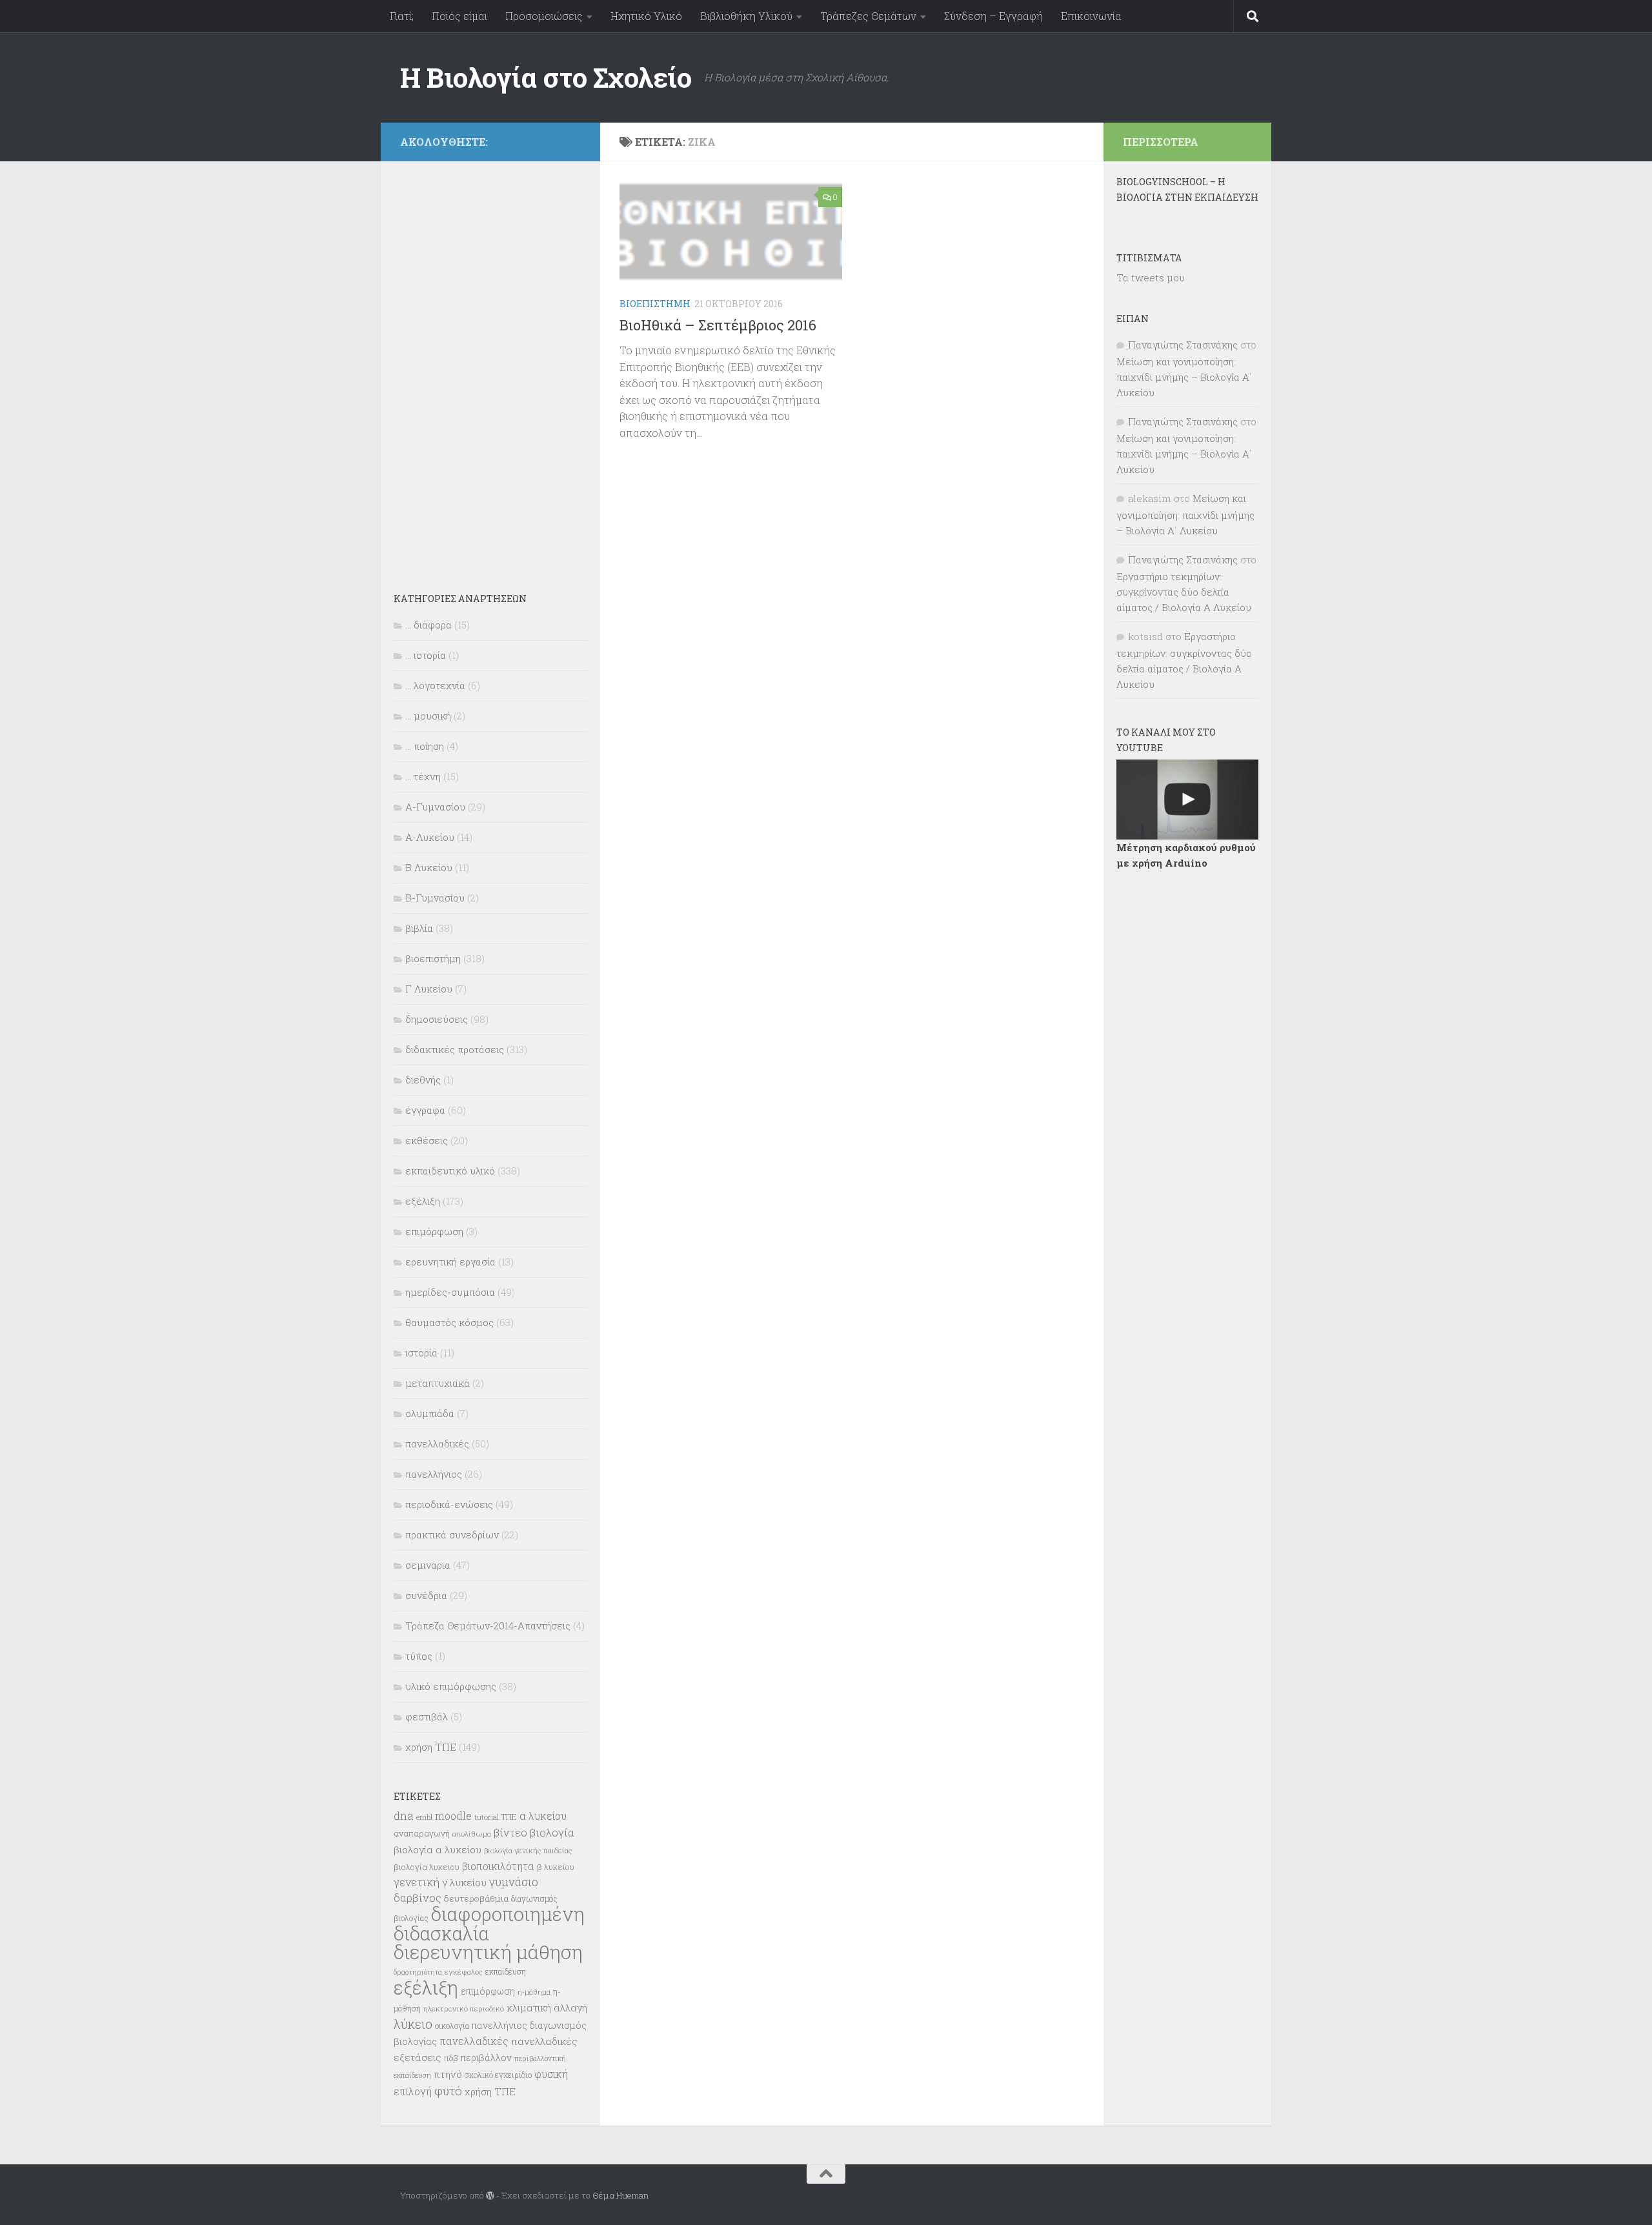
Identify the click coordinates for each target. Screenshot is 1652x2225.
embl (424, 1817)
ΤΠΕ (509, 1817)
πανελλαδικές (437, 1444)
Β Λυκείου (429, 867)
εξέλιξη (423, 1201)
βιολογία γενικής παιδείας (528, 1850)
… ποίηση (425, 746)
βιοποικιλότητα (498, 1866)
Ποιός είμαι (459, 16)
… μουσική (428, 716)
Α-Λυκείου (430, 837)
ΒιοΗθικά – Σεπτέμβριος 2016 (718, 325)
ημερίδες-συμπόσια (450, 1292)
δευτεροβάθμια (476, 1898)
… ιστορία (426, 655)
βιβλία (419, 928)
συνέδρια (426, 1595)
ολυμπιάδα (430, 1413)
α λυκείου (543, 1816)
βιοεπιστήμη (655, 304)
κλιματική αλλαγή (547, 2008)
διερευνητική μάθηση (488, 1952)
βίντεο (510, 1833)
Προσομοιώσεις (544, 16)
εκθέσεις (427, 1140)
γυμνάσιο (514, 1882)
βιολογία (552, 1833)
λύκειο (413, 2024)
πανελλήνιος (434, 1474)
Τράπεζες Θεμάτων (868, 16)
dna (404, 1816)
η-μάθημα (534, 1992)
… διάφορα (428, 625)
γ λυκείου (464, 1882)
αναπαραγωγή (422, 1833)
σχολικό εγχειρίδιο (498, 2075)
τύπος (419, 1656)
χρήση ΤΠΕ (431, 1747)
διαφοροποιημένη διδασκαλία (489, 1924)
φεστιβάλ (427, 1717)
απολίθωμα (472, 1834)
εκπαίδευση (506, 1971)
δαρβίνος (418, 1898)
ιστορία (421, 1353)
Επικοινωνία (1091, 16)
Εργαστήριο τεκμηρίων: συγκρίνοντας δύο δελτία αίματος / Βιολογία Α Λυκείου (1184, 592)
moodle (453, 1816)
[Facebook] (573, 140)
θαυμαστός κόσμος (449, 1322)
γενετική (417, 1882)
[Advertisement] (490, 368)
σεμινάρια (428, 1565)
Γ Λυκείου (429, 989)
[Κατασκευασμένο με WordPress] (490, 2196)
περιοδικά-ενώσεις (449, 1504)
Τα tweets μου (1151, 277)
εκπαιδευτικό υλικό (450, 1171)
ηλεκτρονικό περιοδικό (464, 2009)
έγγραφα (425, 1110)
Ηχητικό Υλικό (646, 16)
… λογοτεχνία (435, 685)
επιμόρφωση (434, 1231)
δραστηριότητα (418, 1972)
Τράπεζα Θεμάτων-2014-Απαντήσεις (488, 1626)
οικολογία (452, 2026)
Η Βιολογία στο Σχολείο (546, 77)
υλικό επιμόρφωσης (451, 1686)
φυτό (448, 2090)
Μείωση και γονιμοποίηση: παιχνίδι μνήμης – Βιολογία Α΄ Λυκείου (1184, 377)
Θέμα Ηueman (620, 2195)
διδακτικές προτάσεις (455, 1049)
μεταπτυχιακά (438, 1383)
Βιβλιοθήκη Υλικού (746, 16)
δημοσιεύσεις (437, 1019)
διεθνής (423, 1080)
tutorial (487, 1817)
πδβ (451, 2058)
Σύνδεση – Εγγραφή (993, 16)
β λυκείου (556, 1867)
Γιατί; (402, 16)
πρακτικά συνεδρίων (452, 1535)
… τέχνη (423, 776)
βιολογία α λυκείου (438, 1849)
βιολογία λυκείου (427, 1867)
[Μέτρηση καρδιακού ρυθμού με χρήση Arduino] (1187, 800)
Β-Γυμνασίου (435, 898)
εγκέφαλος (464, 1972)
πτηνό (448, 2074)
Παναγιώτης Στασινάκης (1183, 345)
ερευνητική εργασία (450, 1262)
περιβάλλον (486, 2058)
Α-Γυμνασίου (435, 807)
